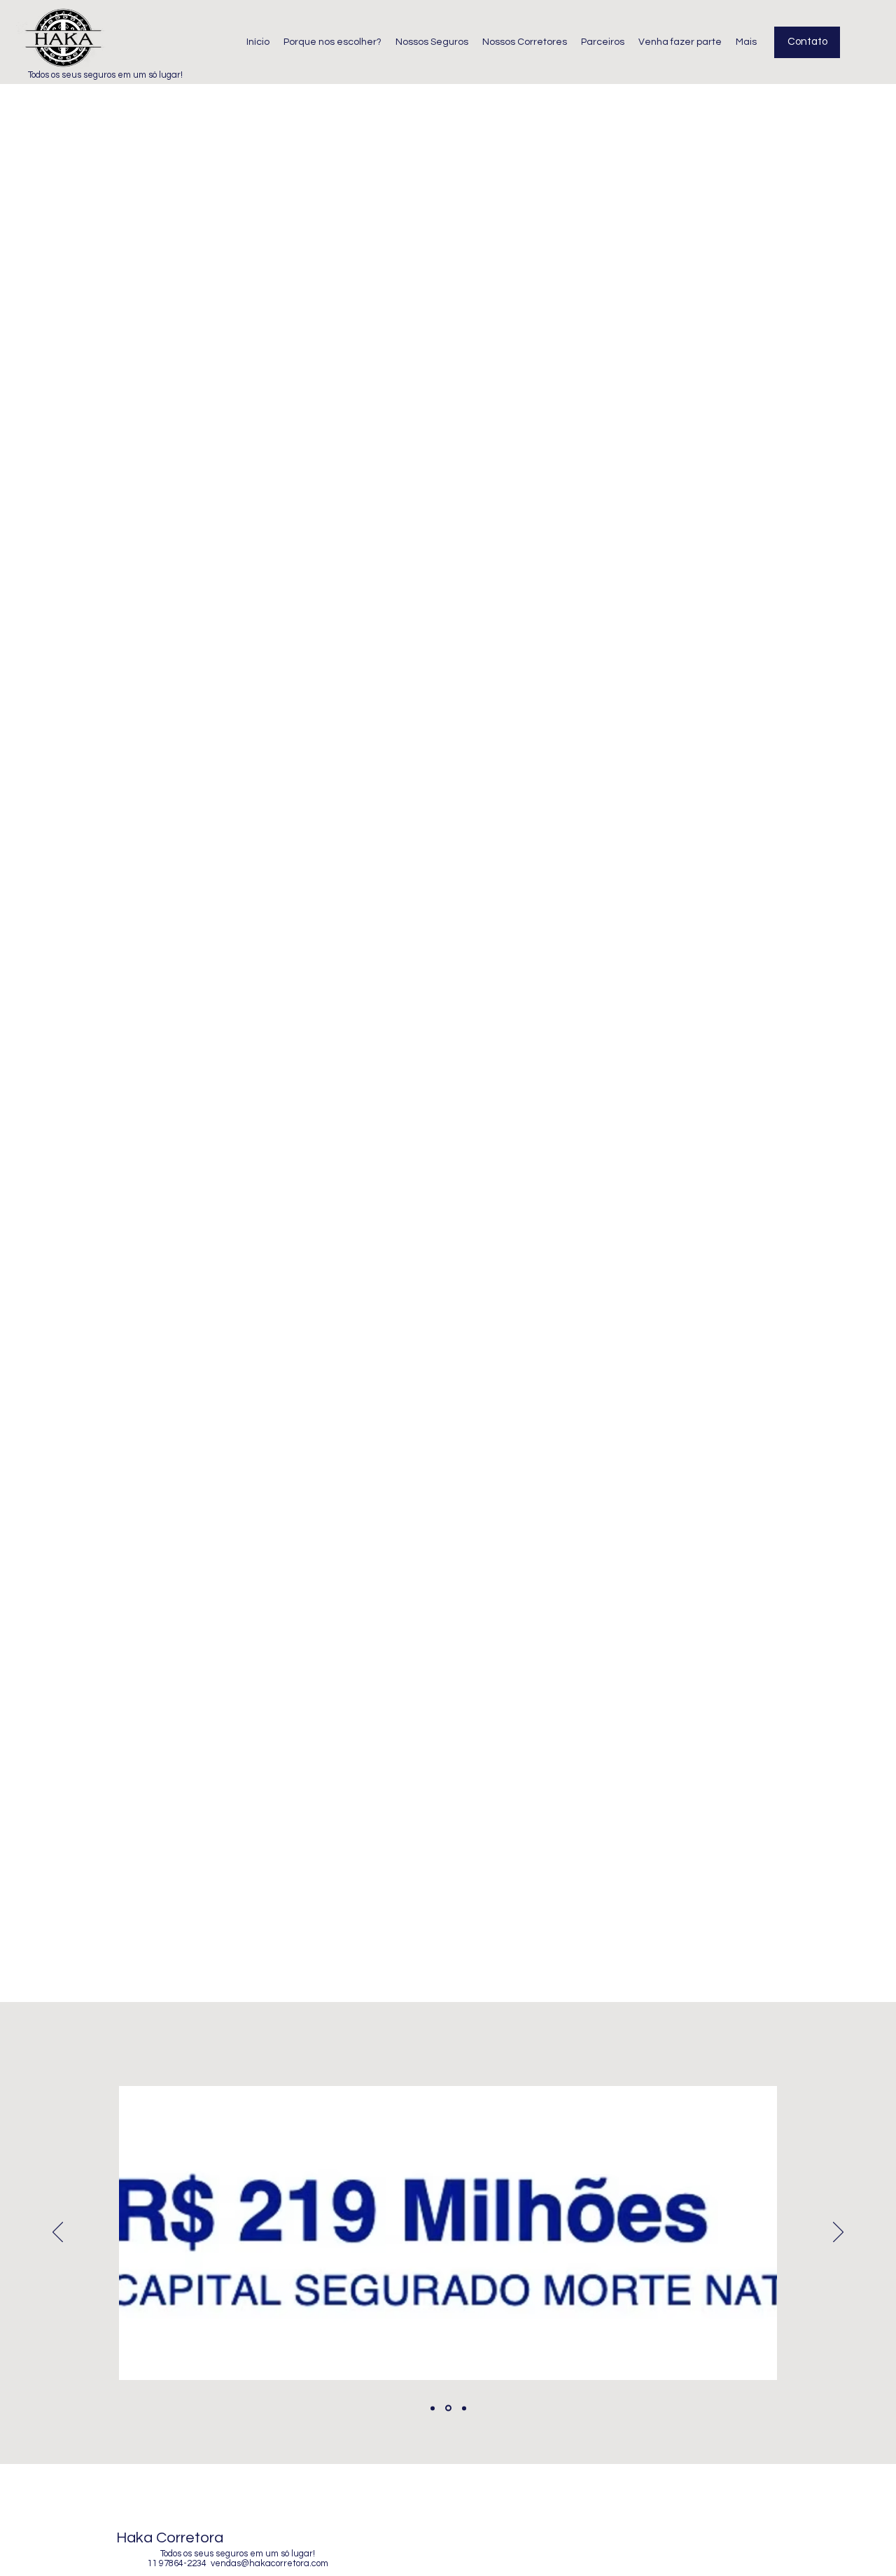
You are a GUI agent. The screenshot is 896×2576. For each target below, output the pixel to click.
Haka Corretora (170, 2538)
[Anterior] (58, 2233)
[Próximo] (838, 2233)
